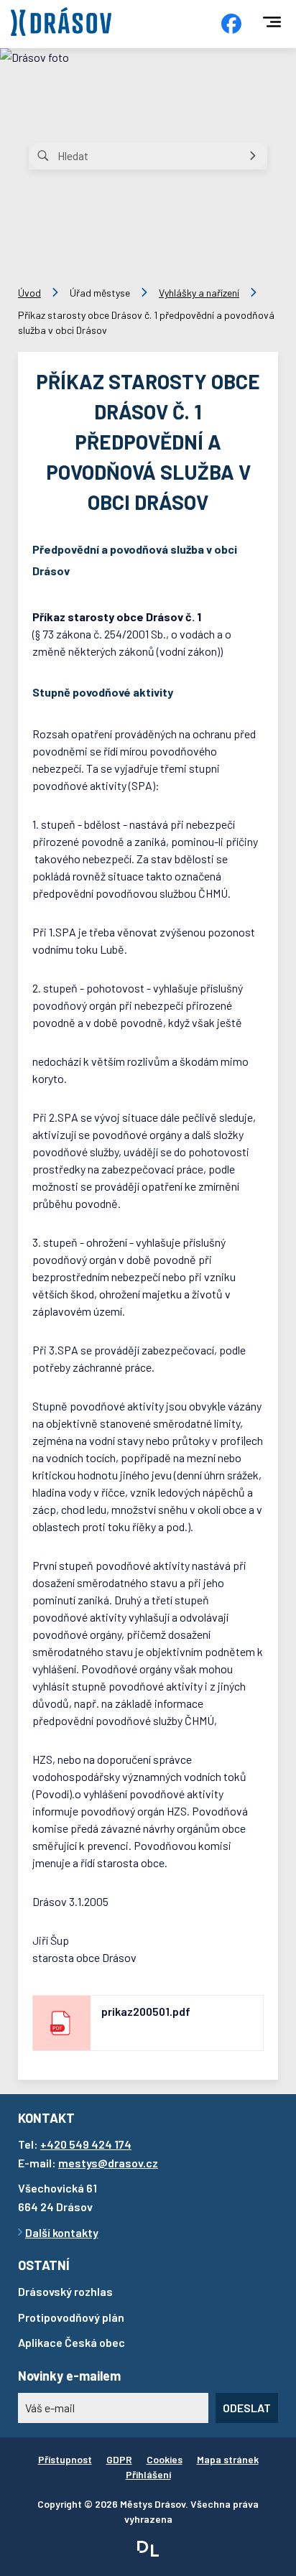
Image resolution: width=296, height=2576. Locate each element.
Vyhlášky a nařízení (199, 293)
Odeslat (247, 2408)
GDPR (119, 2459)
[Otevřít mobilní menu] (272, 22)
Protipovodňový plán (71, 2317)
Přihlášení (148, 2474)
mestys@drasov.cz (108, 2163)
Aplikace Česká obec (71, 2342)
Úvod (29, 293)
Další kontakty (62, 2232)
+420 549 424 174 (86, 2144)
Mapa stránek (228, 2459)
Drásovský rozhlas (65, 2291)
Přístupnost (65, 2459)
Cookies (165, 2459)
